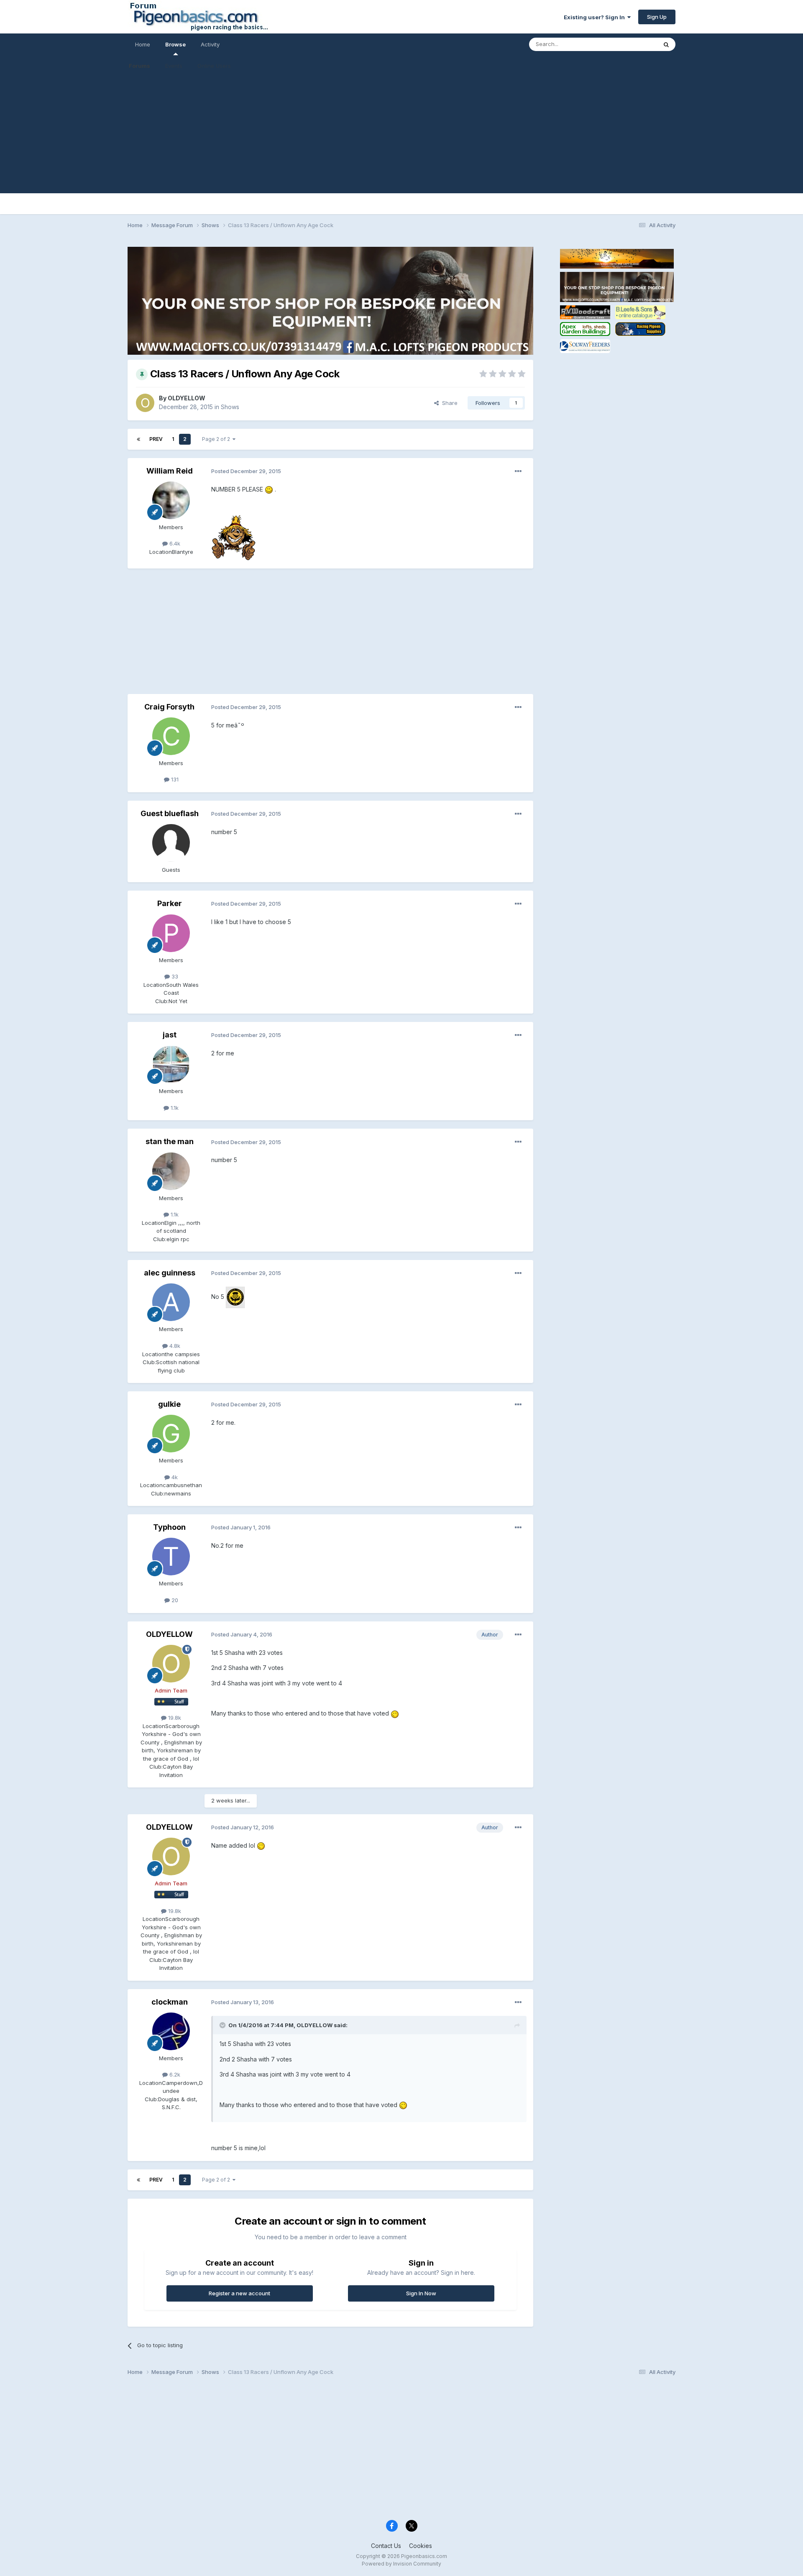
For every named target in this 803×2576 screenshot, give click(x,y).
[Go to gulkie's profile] (171, 1434)
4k (174, 1477)
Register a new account (239, 2293)
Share (448, 403)
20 (174, 1600)
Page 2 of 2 (217, 439)
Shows (230, 407)
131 (174, 779)
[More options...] (518, 471)
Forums (139, 66)
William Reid (170, 471)
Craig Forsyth (169, 707)
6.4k (174, 543)
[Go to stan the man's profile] (171, 1171)
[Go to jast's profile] (171, 1064)
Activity (210, 44)
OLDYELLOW (187, 398)
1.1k (174, 1108)
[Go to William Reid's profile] (171, 500)
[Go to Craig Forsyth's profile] (171, 736)
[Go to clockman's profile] (171, 2031)
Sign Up (657, 17)
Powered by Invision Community (401, 2564)
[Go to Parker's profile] (171, 933)
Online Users (214, 66)
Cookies (421, 2546)
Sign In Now (421, 2293)
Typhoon (169, 1527)
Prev (156, 439)
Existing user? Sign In (596, 17)
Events (174, 66)
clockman (170, 2002)
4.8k (174, 1346)
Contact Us (386, 2546)
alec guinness (170, 1273)
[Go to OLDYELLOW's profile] (145, 403)
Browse (175, 44)
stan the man (170, 1141)
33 (174, 976)
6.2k (174, 2074)
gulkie (169, 1404)
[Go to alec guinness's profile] (171, 1302)
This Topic (633, 44)
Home (143, 44)
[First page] (138, 439)
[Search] (666, 44)
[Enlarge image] (269, 489)
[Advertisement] (401, 135)
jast (170, 1035)
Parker (170, 903)
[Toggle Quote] (223, 2025)
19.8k (174, 1718)
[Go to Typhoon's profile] (171, 1557)
